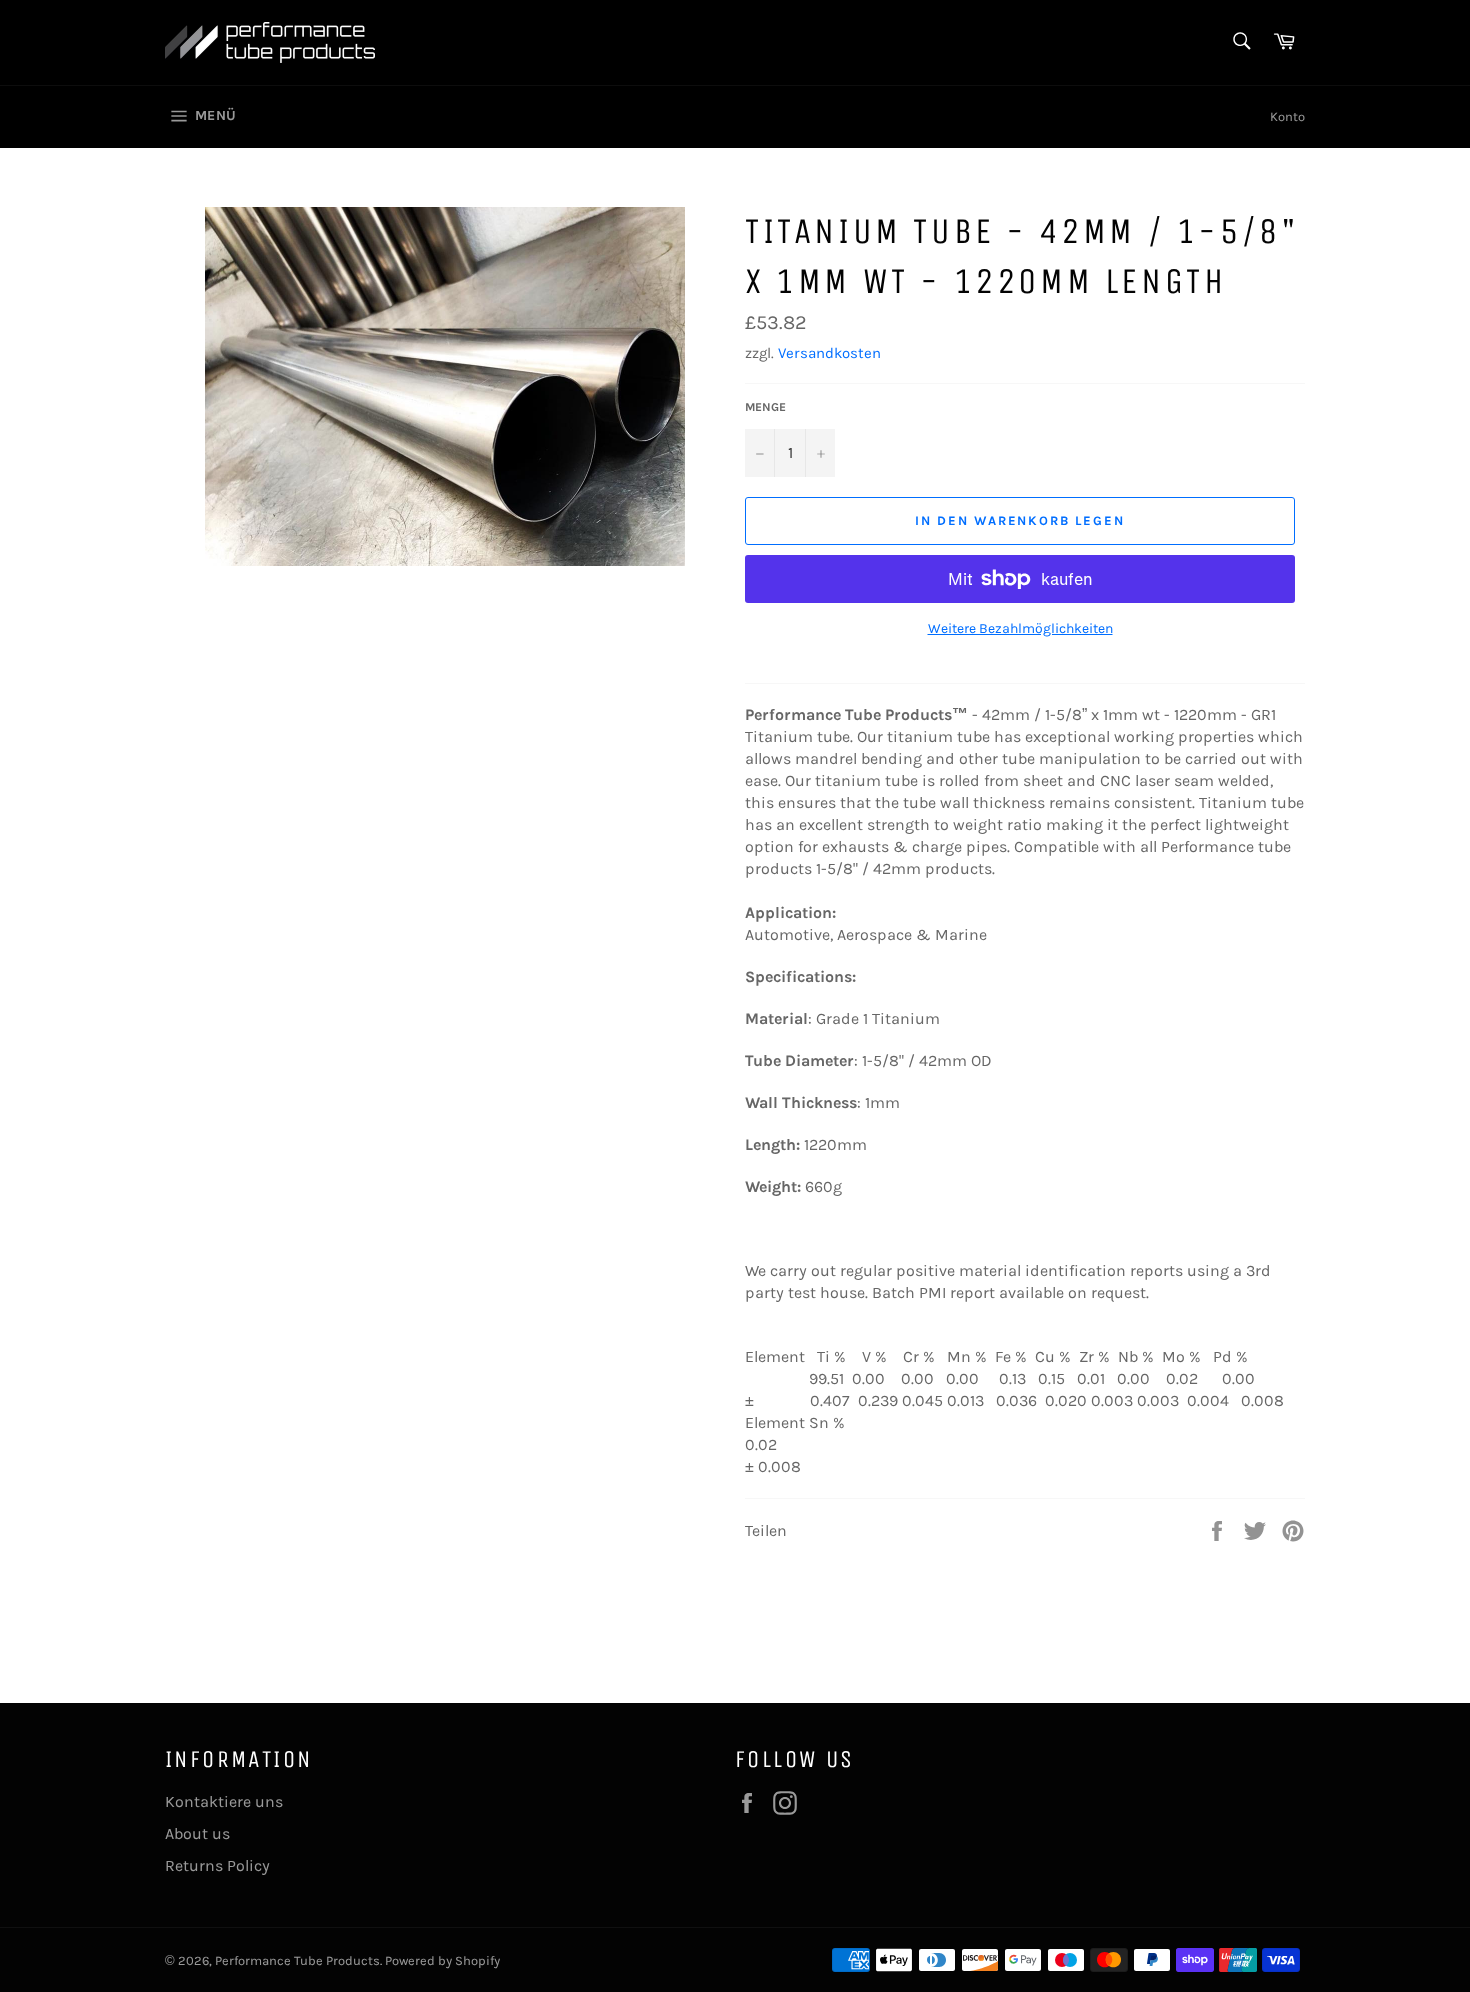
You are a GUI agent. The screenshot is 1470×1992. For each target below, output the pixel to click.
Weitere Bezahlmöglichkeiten (1020, 628)
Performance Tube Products (297, 1960)
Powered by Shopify (442, 1960)
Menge (765, 407)
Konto (1287, 116)
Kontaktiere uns (224, 1801)
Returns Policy (217, 1865)
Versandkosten (829, 353)
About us (197, 1833)
